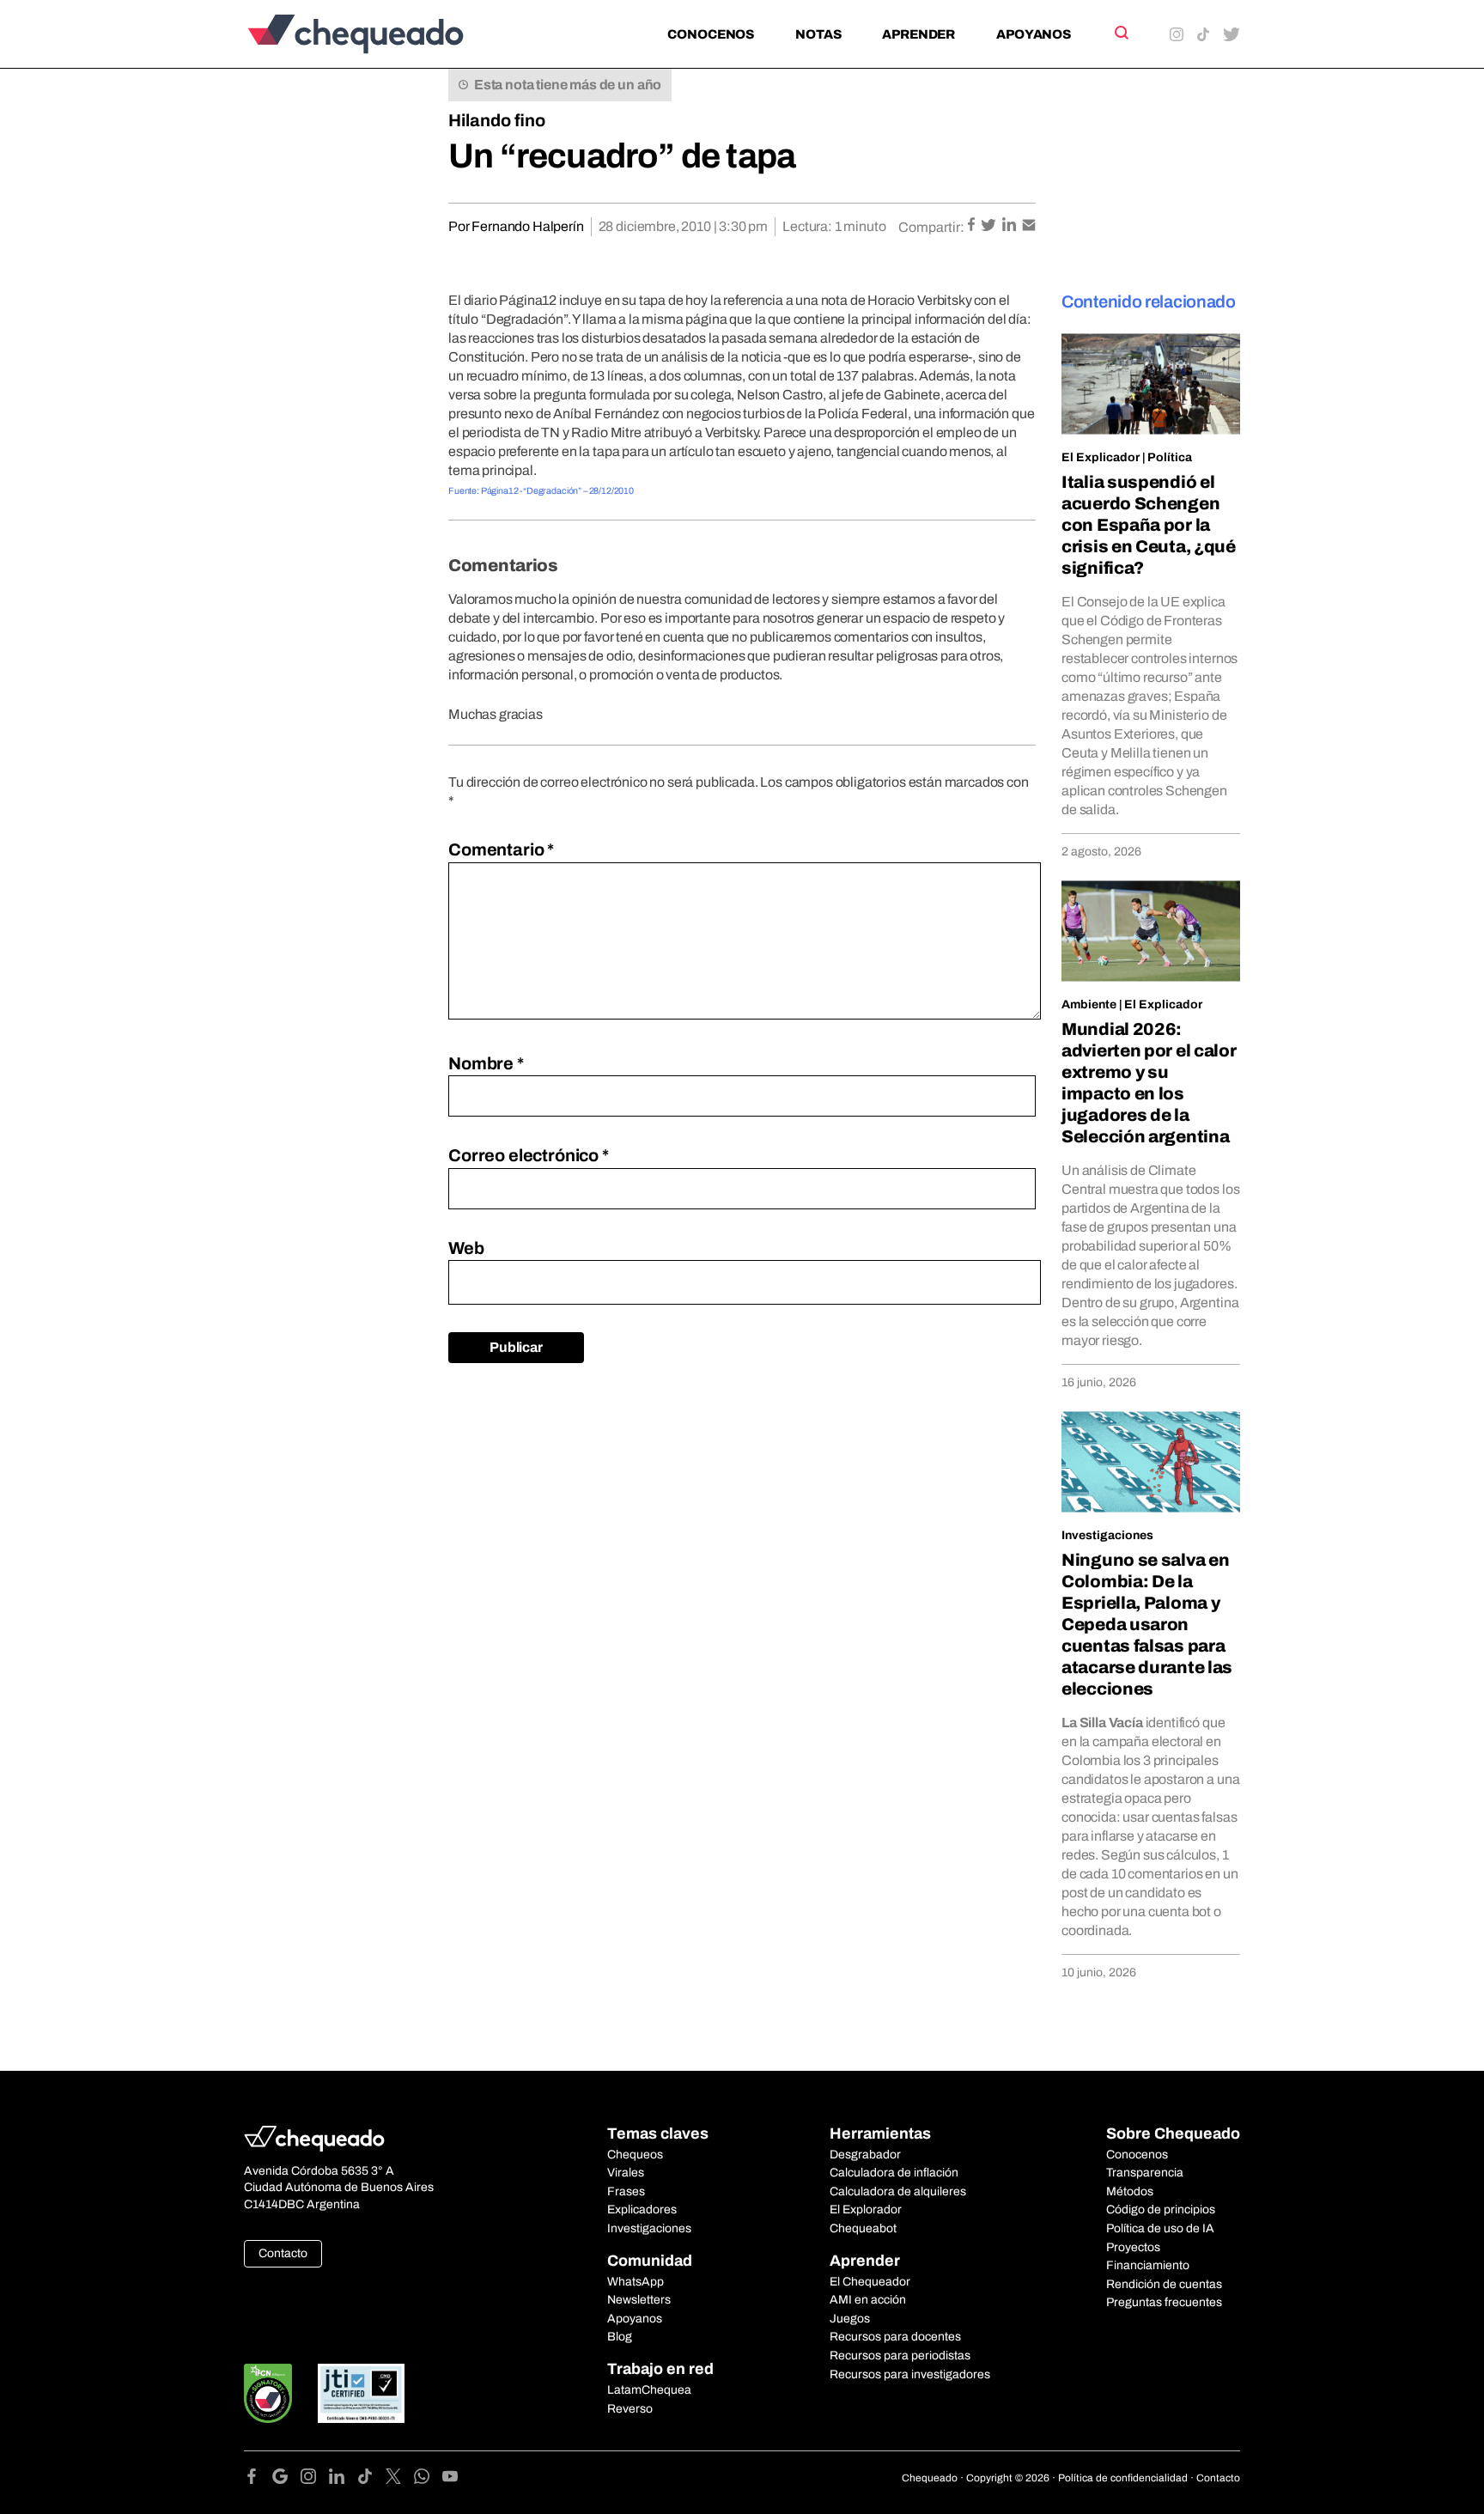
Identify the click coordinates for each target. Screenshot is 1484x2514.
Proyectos (1133, 2247)
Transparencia (1145, 2173)
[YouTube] (450, 2479)
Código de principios (1161, 2210)
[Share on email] (1029, 226)
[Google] (286, 2479)
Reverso (630, 2409)
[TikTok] (371, 2479)
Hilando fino (497, 120)
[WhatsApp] (428, 2479)
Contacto (283, 2253)
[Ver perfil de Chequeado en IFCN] (268, 2393)
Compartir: (931, 227)
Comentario (501, 849)
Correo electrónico (529, 1155)
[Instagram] (315, 2479)
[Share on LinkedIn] (1010, 226)
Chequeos (635, 2155)
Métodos (1130, 2191)
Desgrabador (865, 2155)
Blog (620, 2337)
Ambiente (1089, 1004)
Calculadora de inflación (894, 2173)
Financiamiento (1148, 2265)
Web (466, 1248)
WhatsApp (636, 2282)
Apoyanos (1034, 34)
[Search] (1120, 33)
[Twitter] (400, 2479)
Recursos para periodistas (900, 2356)
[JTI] (362, 2393)
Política (1170, 457)
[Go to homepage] (384, 34)
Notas (818, 34)
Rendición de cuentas (1164, 2284)
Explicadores (642, 2210)
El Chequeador (870, 2282)
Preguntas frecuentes (1164, 2302)
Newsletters (639, 2300)
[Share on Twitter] (990, 226)
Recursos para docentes (895, 2337)
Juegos (850, 2319)
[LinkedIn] (343, 2479)
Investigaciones (1107, 1535)
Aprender (918, 34)
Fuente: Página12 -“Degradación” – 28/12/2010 (541, 491)
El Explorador (866, 2210)
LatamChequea (649, 2390)
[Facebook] (258, 2479)
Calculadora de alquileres (898, 2191)
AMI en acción (868, 2300)
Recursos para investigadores (910, 2374)
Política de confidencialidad (1123, 2478)
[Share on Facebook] (973, 226)
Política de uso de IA (1160, 2228)
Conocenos (711, 34)
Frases (626, 2191)
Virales (626, 2173)
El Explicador (1101, 457)
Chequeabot (863, 2228)
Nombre (486, 1063)
